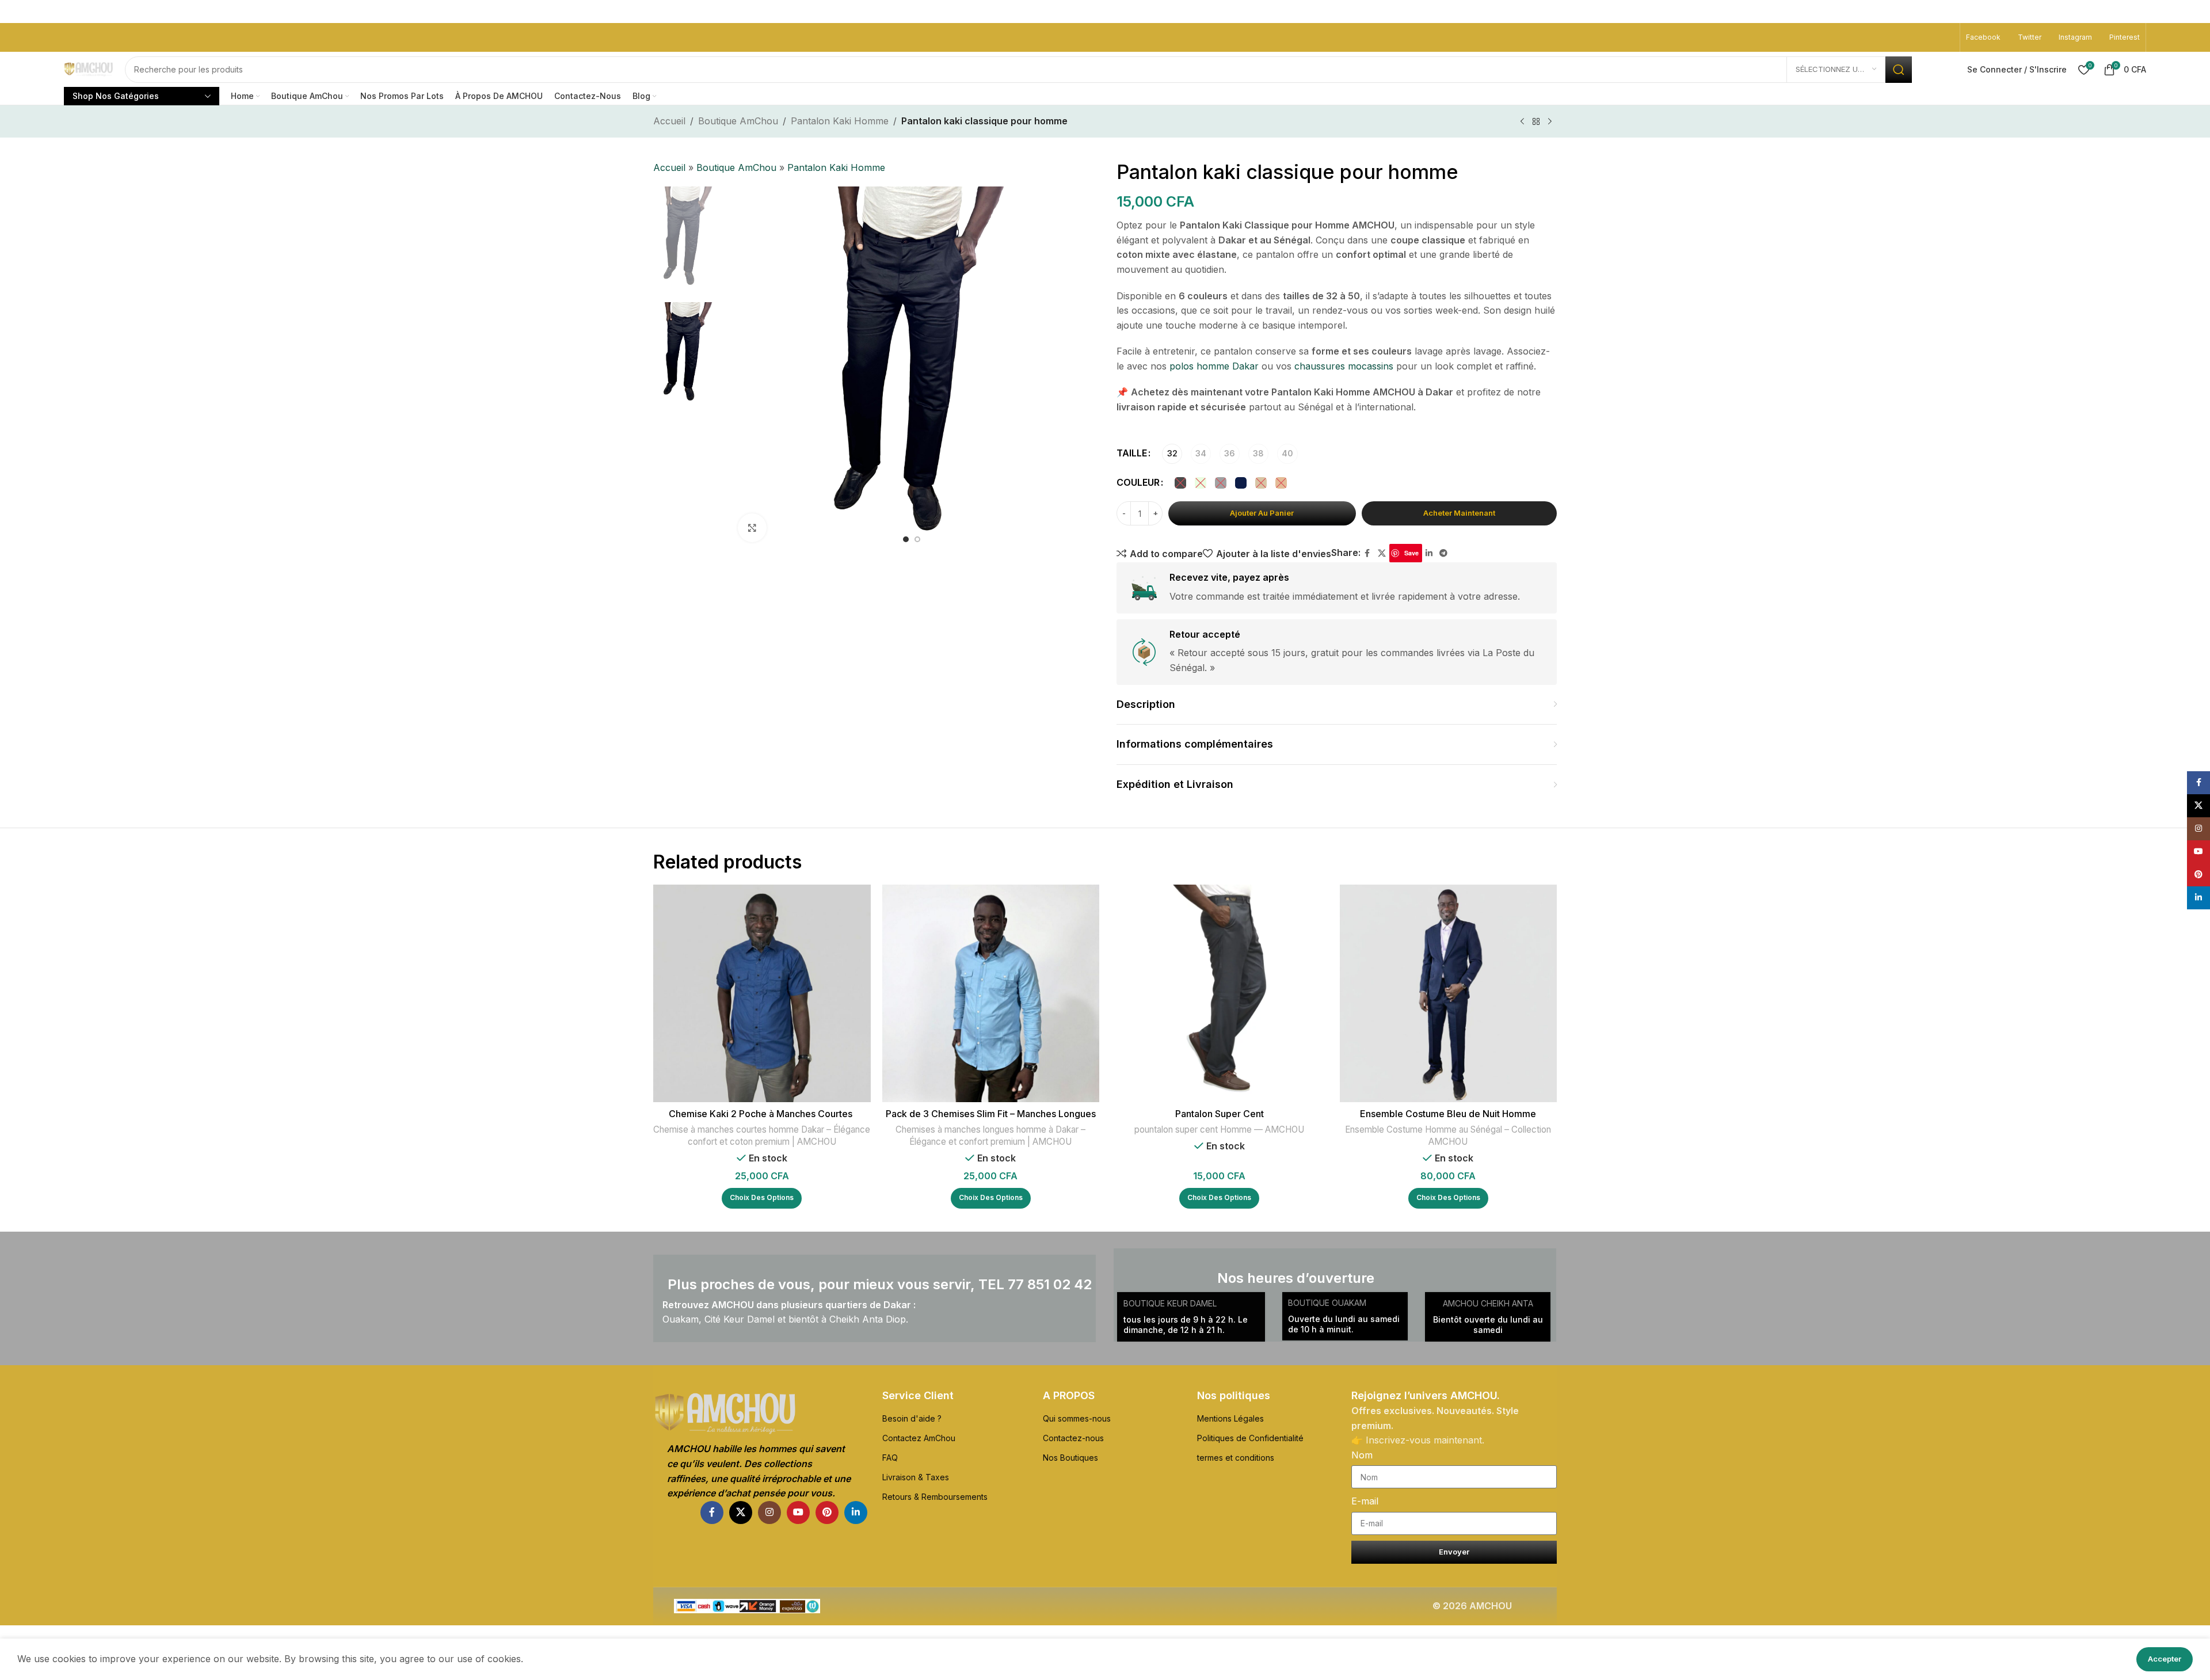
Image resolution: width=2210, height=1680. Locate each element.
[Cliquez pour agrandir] (752, 528)
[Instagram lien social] (769, 1513)
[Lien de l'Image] (760, 1414)
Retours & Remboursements (935, 1497)
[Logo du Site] (89, 69)
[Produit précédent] (1522, 122)
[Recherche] (1899, 70)
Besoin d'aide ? (912, 1418)
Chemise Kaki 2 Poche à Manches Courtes (762, 1114)
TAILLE (1132, 453)
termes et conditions (1236, 1458)
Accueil (669, 121)
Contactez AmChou (919, 1438)
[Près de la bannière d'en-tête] (2196, 12)
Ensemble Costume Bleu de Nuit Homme (1448, 1114)
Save (1411, 553)
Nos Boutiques (1070, 1458)
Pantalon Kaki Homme (840, 121)
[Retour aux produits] (1536, 122)
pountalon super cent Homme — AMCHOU (1219, 1129)
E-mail (1365, 1501)
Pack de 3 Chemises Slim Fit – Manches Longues (991, 1114)
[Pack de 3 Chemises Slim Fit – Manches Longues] (991, 993)
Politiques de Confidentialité (1250, 1438)
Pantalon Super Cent (1220, 1114)
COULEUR (1138, 482)
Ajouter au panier (1262, 513)
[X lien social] (1382, 553)
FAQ (890, 1458)
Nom (1362, 1455)
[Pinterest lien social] (827, 1513)
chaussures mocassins (1344, 366)
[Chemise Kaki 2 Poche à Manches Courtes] (762, 993)
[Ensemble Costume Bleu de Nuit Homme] (1449, 993)
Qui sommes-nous (1077, 1418)
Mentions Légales (1230, 1418)
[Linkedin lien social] (1429, 553)
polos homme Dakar (1214, 366)
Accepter (2165, 1659)
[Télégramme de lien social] (1443, 553)
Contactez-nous (1073, 1438)
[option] (906, 539)
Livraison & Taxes (916, 1477)
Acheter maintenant (1459, 513)
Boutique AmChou (738, 121)
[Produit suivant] (1550, 122)
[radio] (1172, 454)
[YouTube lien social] (798, 1513)
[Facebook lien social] (1367, 553)
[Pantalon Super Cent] (1220, 993)
